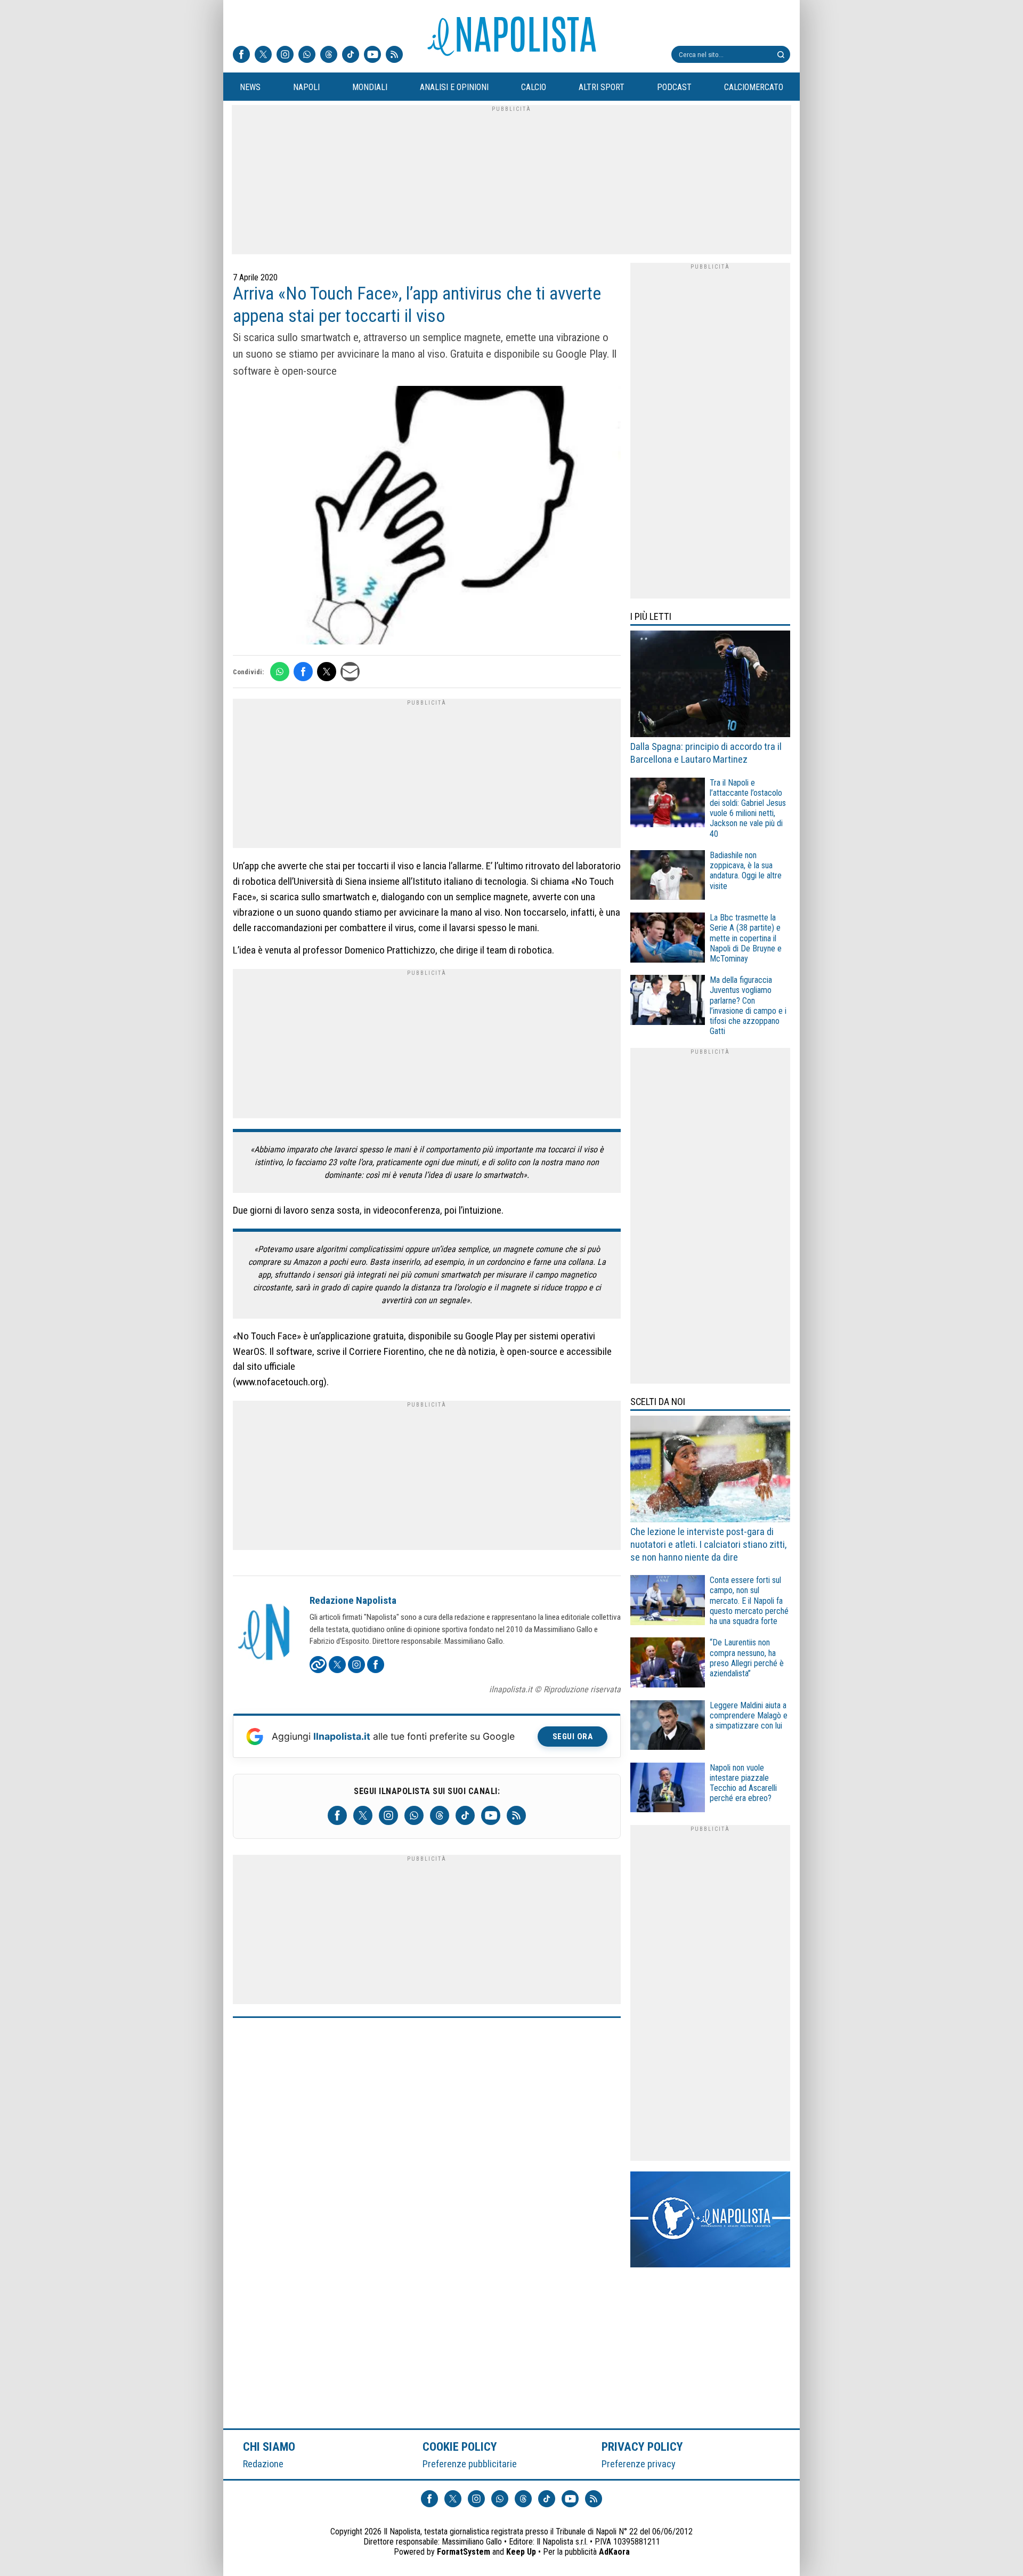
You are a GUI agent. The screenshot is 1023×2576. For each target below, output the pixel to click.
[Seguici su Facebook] (241, 55)
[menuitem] (250, 87)
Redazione (263, 2464)
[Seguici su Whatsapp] (307, 55)
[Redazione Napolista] (265, 1633)
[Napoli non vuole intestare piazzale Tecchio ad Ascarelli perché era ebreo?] (668, 1789)
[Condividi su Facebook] (303, 672)
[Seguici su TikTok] (351, 55)
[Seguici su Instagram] (285, 55)
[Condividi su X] (327, 672)
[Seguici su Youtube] (372, 55)
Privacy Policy (643, 2446)
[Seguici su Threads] (329, 55)
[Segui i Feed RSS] (394, 55)
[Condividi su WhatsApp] (280, 672)
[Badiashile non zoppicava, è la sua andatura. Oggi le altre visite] (668, 877)
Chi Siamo (269, 2446)
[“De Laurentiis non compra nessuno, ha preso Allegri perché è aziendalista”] (668, 1664)
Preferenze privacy (639, 2464)
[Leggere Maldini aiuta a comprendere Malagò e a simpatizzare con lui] (668, 1727)
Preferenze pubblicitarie (470, 2464)
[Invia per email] (350, 672)
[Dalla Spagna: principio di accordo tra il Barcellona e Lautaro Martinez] (710, 685)
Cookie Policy (460, 2446)
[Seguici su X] (263, 55)
